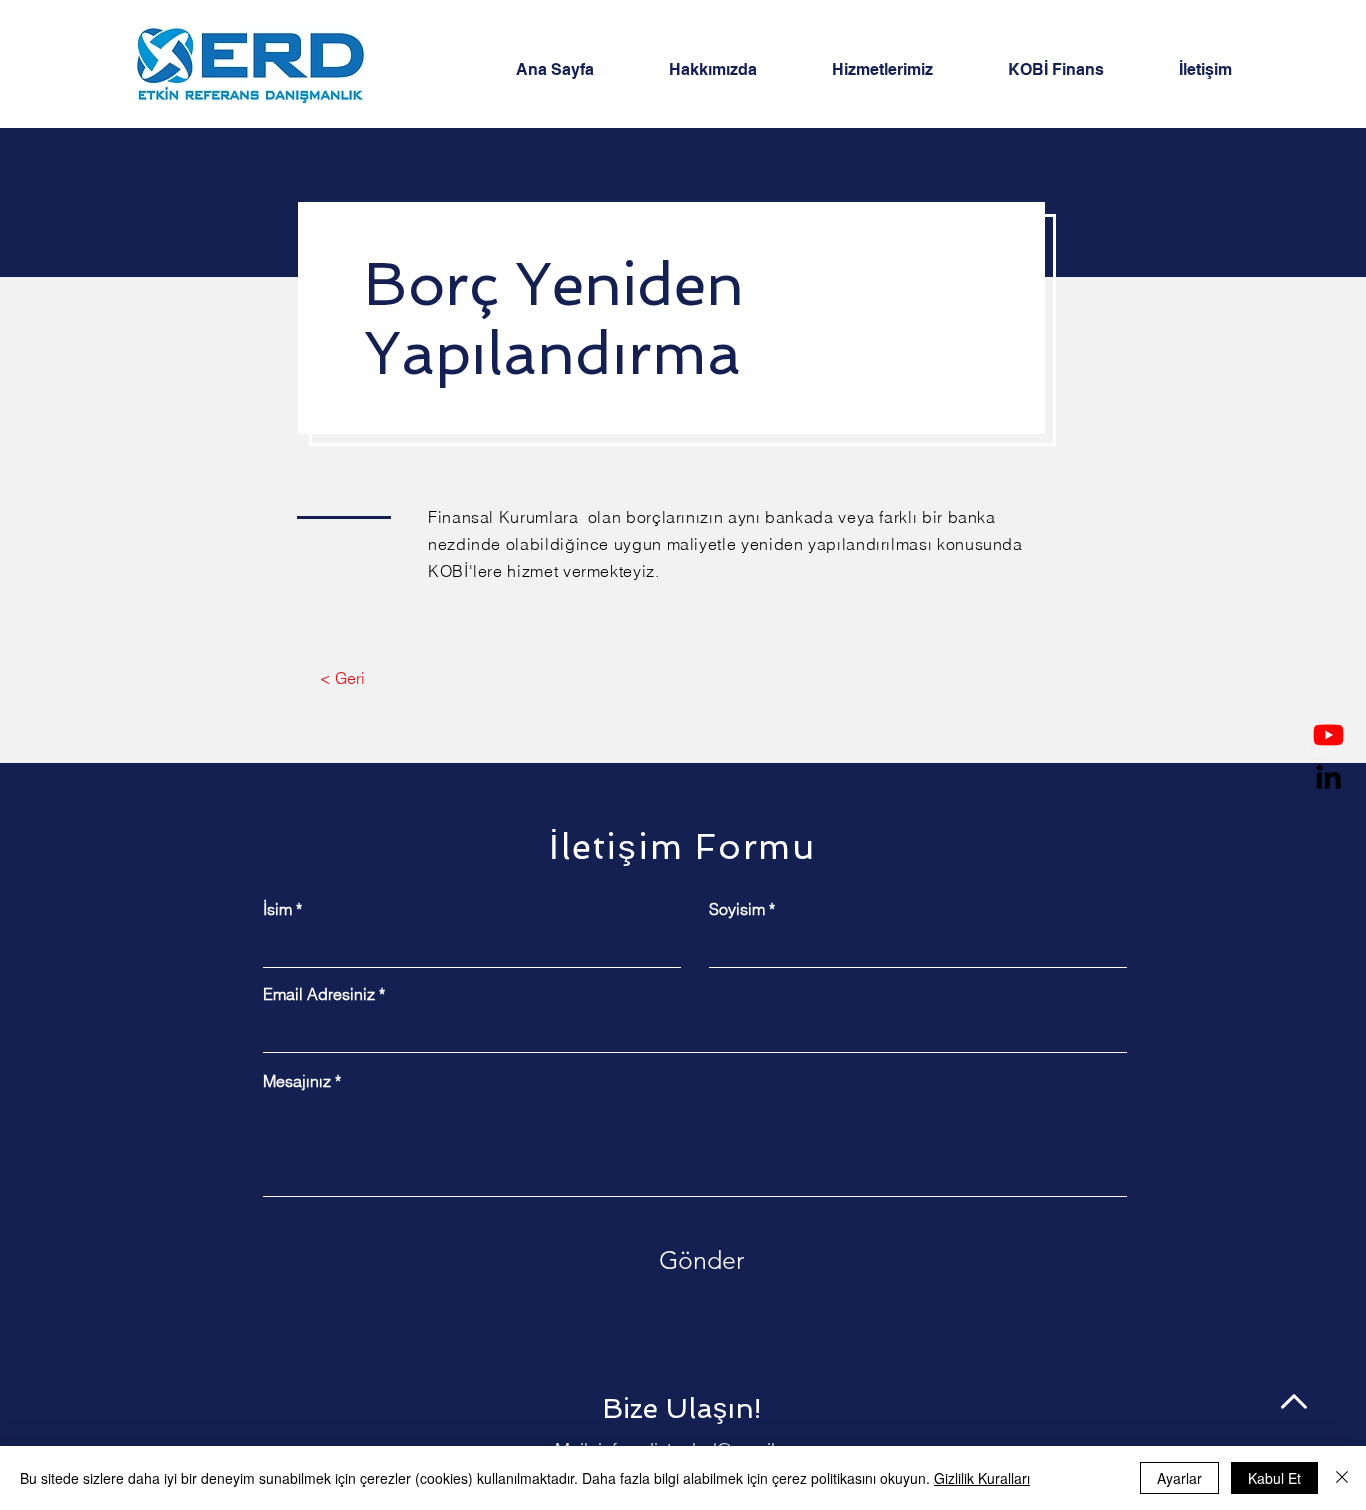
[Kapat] (1342, 1478)
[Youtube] (1328, 734)
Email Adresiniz (319, 994)
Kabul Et (1274, 1478)
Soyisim (737, 909)
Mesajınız (297, 1081)
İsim (277, 909)
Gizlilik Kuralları (982, 1478)
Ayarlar (1179, 1478)
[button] (905, 70)
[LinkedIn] (1328, 776)
